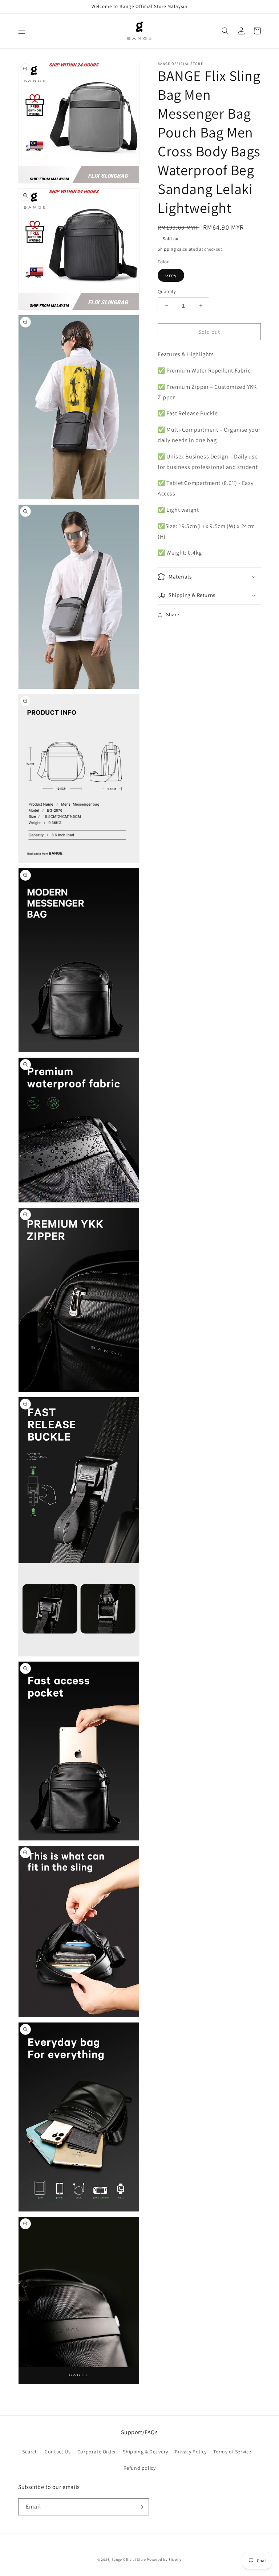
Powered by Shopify (164, 2559)
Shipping (167, 249)
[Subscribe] (141, 2507)
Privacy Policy (191, 2452)
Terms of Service (232, 2452)
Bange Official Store (129, 2559)
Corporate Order (97, 2452)
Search (30, 2452)
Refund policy (140, 2468)
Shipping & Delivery (145, 2452)
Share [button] (173, 614)
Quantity (167, 291)
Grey (171, 275)
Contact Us (58, 2452)
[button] (22, 31)
